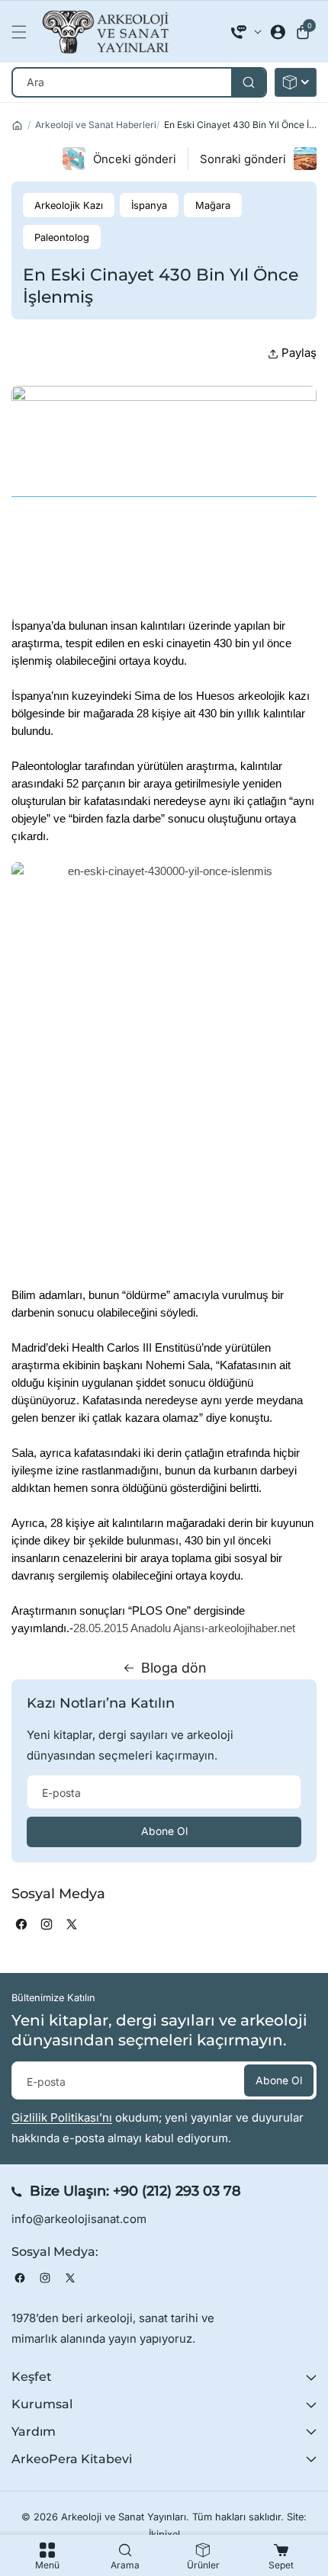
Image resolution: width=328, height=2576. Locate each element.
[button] (23, 32)
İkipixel (164, 2534)
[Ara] (248, 82)
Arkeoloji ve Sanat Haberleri (96, 125)
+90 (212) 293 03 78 (177, 2191)
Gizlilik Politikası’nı (62, 2117)
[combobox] (139, 82)
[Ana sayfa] (17, 125)
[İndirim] (296, 82)
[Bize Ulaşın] (246, 32)
